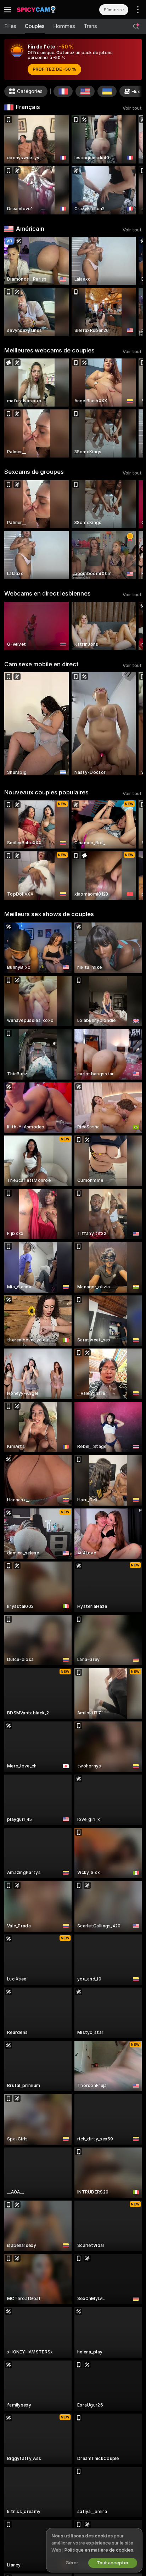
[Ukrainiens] (107, 91)
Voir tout (132, 108)
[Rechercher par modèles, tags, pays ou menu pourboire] (136, 27)
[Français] (63, 91)
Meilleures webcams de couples (49, 350)
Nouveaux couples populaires (46, 792)
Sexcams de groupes (34, 472)
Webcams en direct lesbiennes (47, 593)
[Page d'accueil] (44, 10)
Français (28, 107)
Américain (30, 229)
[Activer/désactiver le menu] (8, 10)
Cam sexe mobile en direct (41, 664)
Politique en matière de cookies (99, 2550)
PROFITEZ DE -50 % (54, 69)
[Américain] (85, 91)
